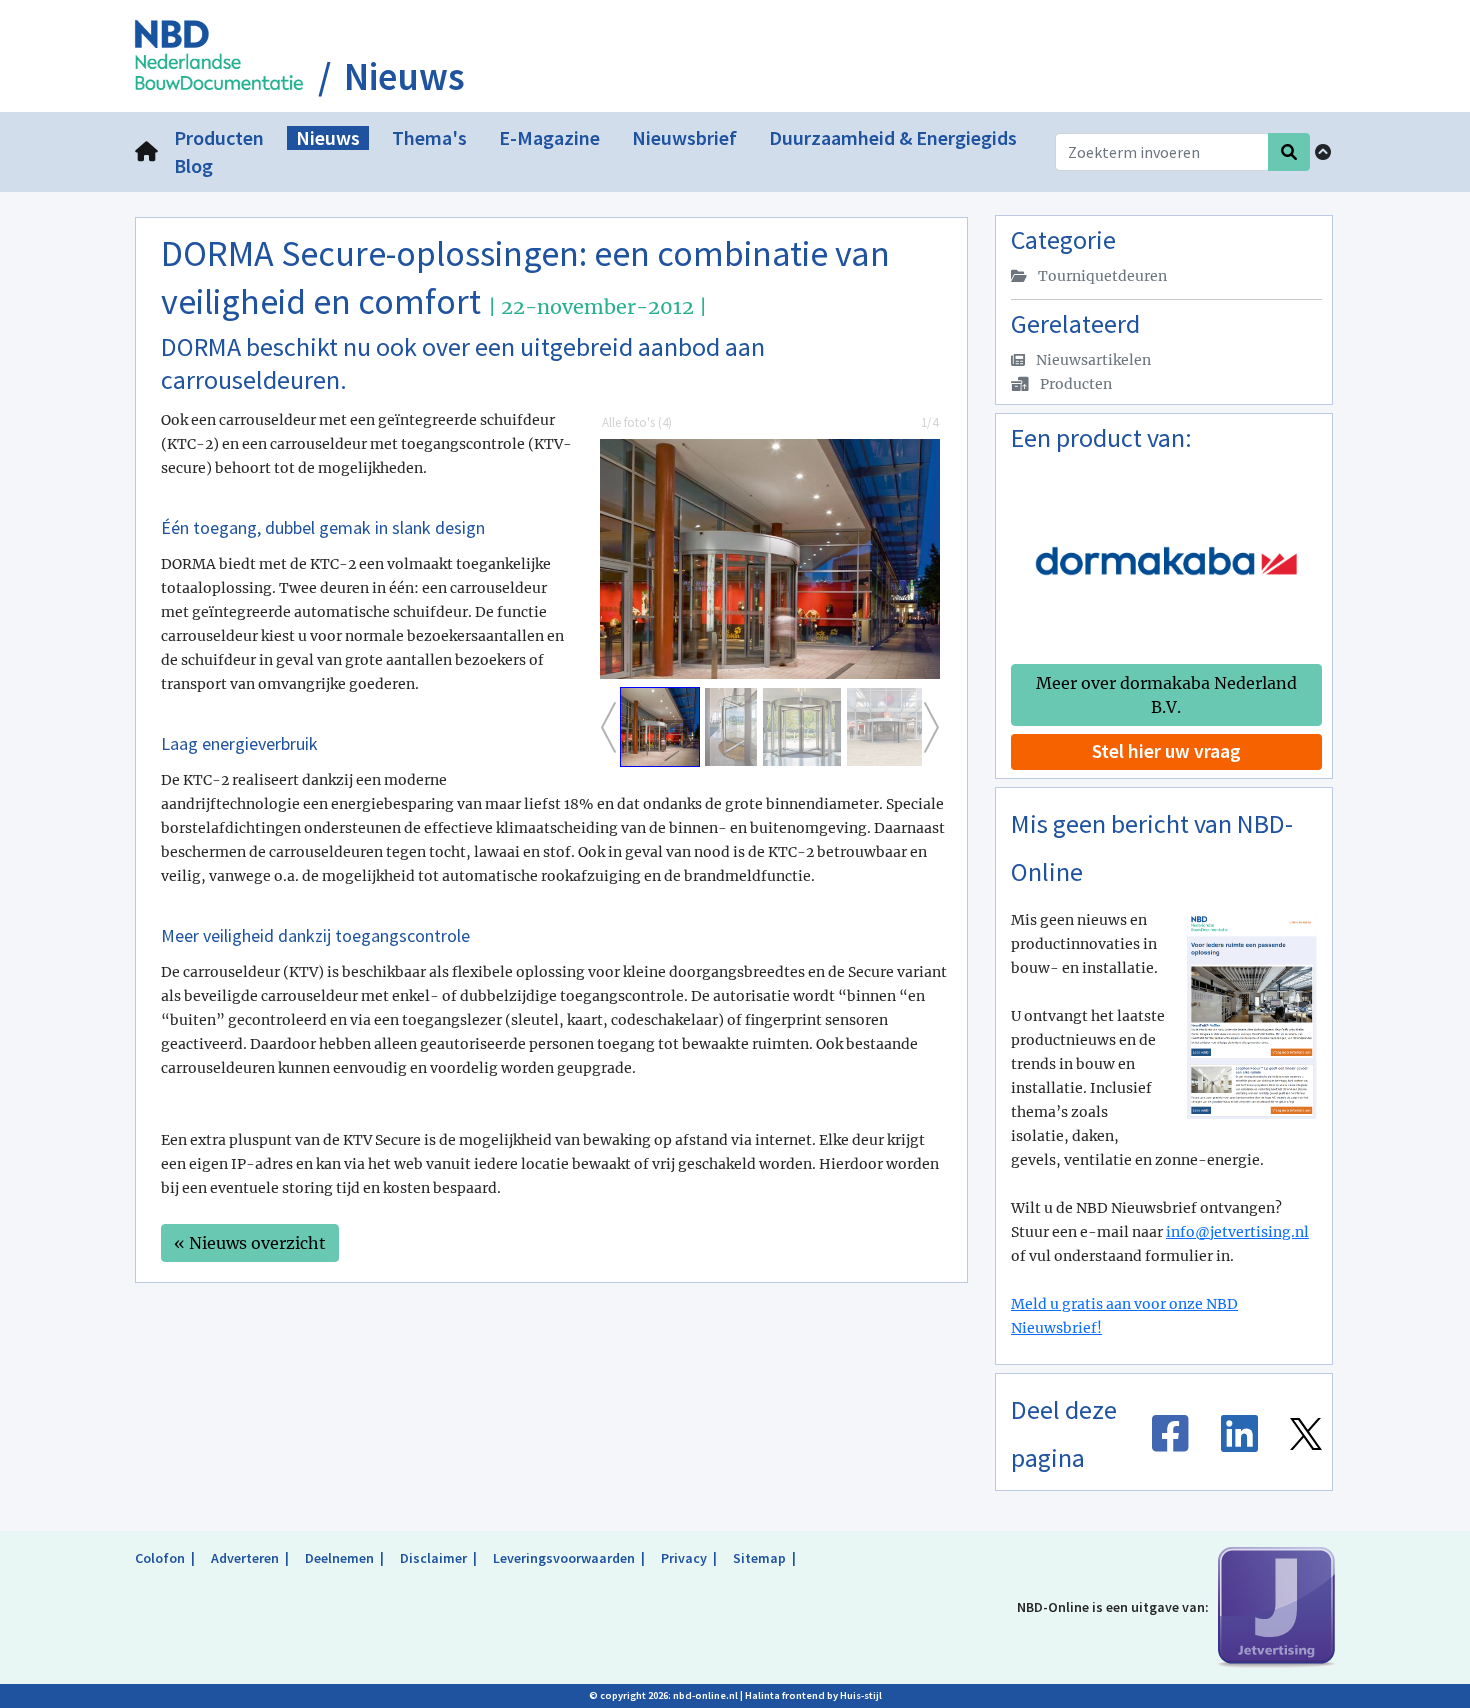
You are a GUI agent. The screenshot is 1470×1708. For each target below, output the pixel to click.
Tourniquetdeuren (1101, 276)
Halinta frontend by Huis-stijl (813, 1695)
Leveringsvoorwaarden (564, 1558)
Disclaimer (433, 1558)
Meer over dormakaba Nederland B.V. (1166, 695)
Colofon (160, 1558)
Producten (1074, 384)
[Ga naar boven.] (1323, 152)
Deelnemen (339, 1558)
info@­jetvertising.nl (1237, 1232)
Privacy (684, 1558)
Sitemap (759, 1558)
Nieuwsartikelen (1092, 360)
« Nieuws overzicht (250, 1243)
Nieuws (404, 77)
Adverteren (245, 1558)
